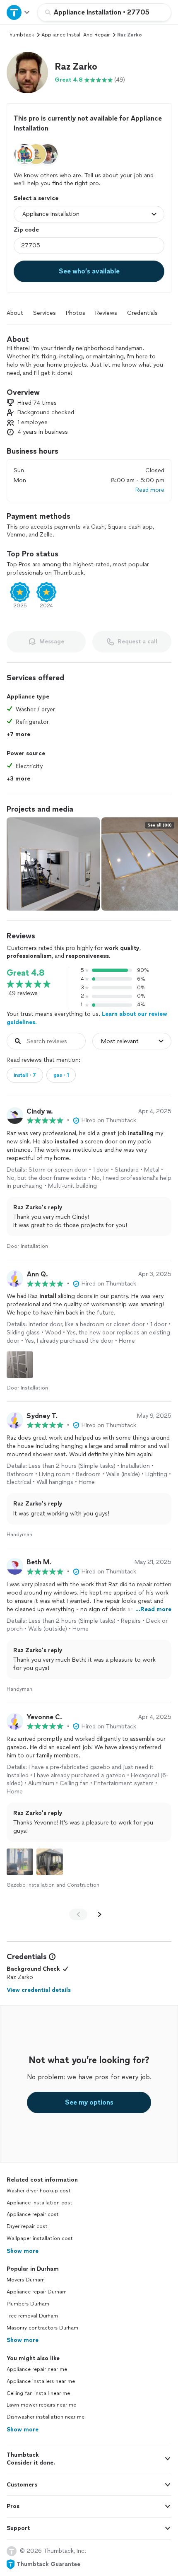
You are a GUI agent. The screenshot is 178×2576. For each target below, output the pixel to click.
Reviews (106, 313)
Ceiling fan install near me (38, 2393)
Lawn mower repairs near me (41, 2405)
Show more (23, 2251)
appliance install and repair (76, 35)
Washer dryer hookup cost (39, 2191)
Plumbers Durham (28, 2304)
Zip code (26, 230)
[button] (27, 72)
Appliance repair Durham (37, 2292)
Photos (76, 313)
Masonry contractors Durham (42, 2328)
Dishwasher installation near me (46, 2417)
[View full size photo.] (53, 864)
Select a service (36, 198)
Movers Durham (26, 2280)
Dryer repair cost (27, 2226)
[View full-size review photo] (20, 1365)
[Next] (100, 1914)
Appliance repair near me (37, 2369)
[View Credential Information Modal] (51, 1957)
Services (44, 313)
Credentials (142, 313)
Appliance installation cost (40, 2203)
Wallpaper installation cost (40, 2238)
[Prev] (78, 1914)
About (15, 313)
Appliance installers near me (41, 2381)
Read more (150, 490)
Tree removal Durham (32, 2316)
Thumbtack (20, 35)
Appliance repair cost (33, 2214)
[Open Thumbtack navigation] (19, 12)
